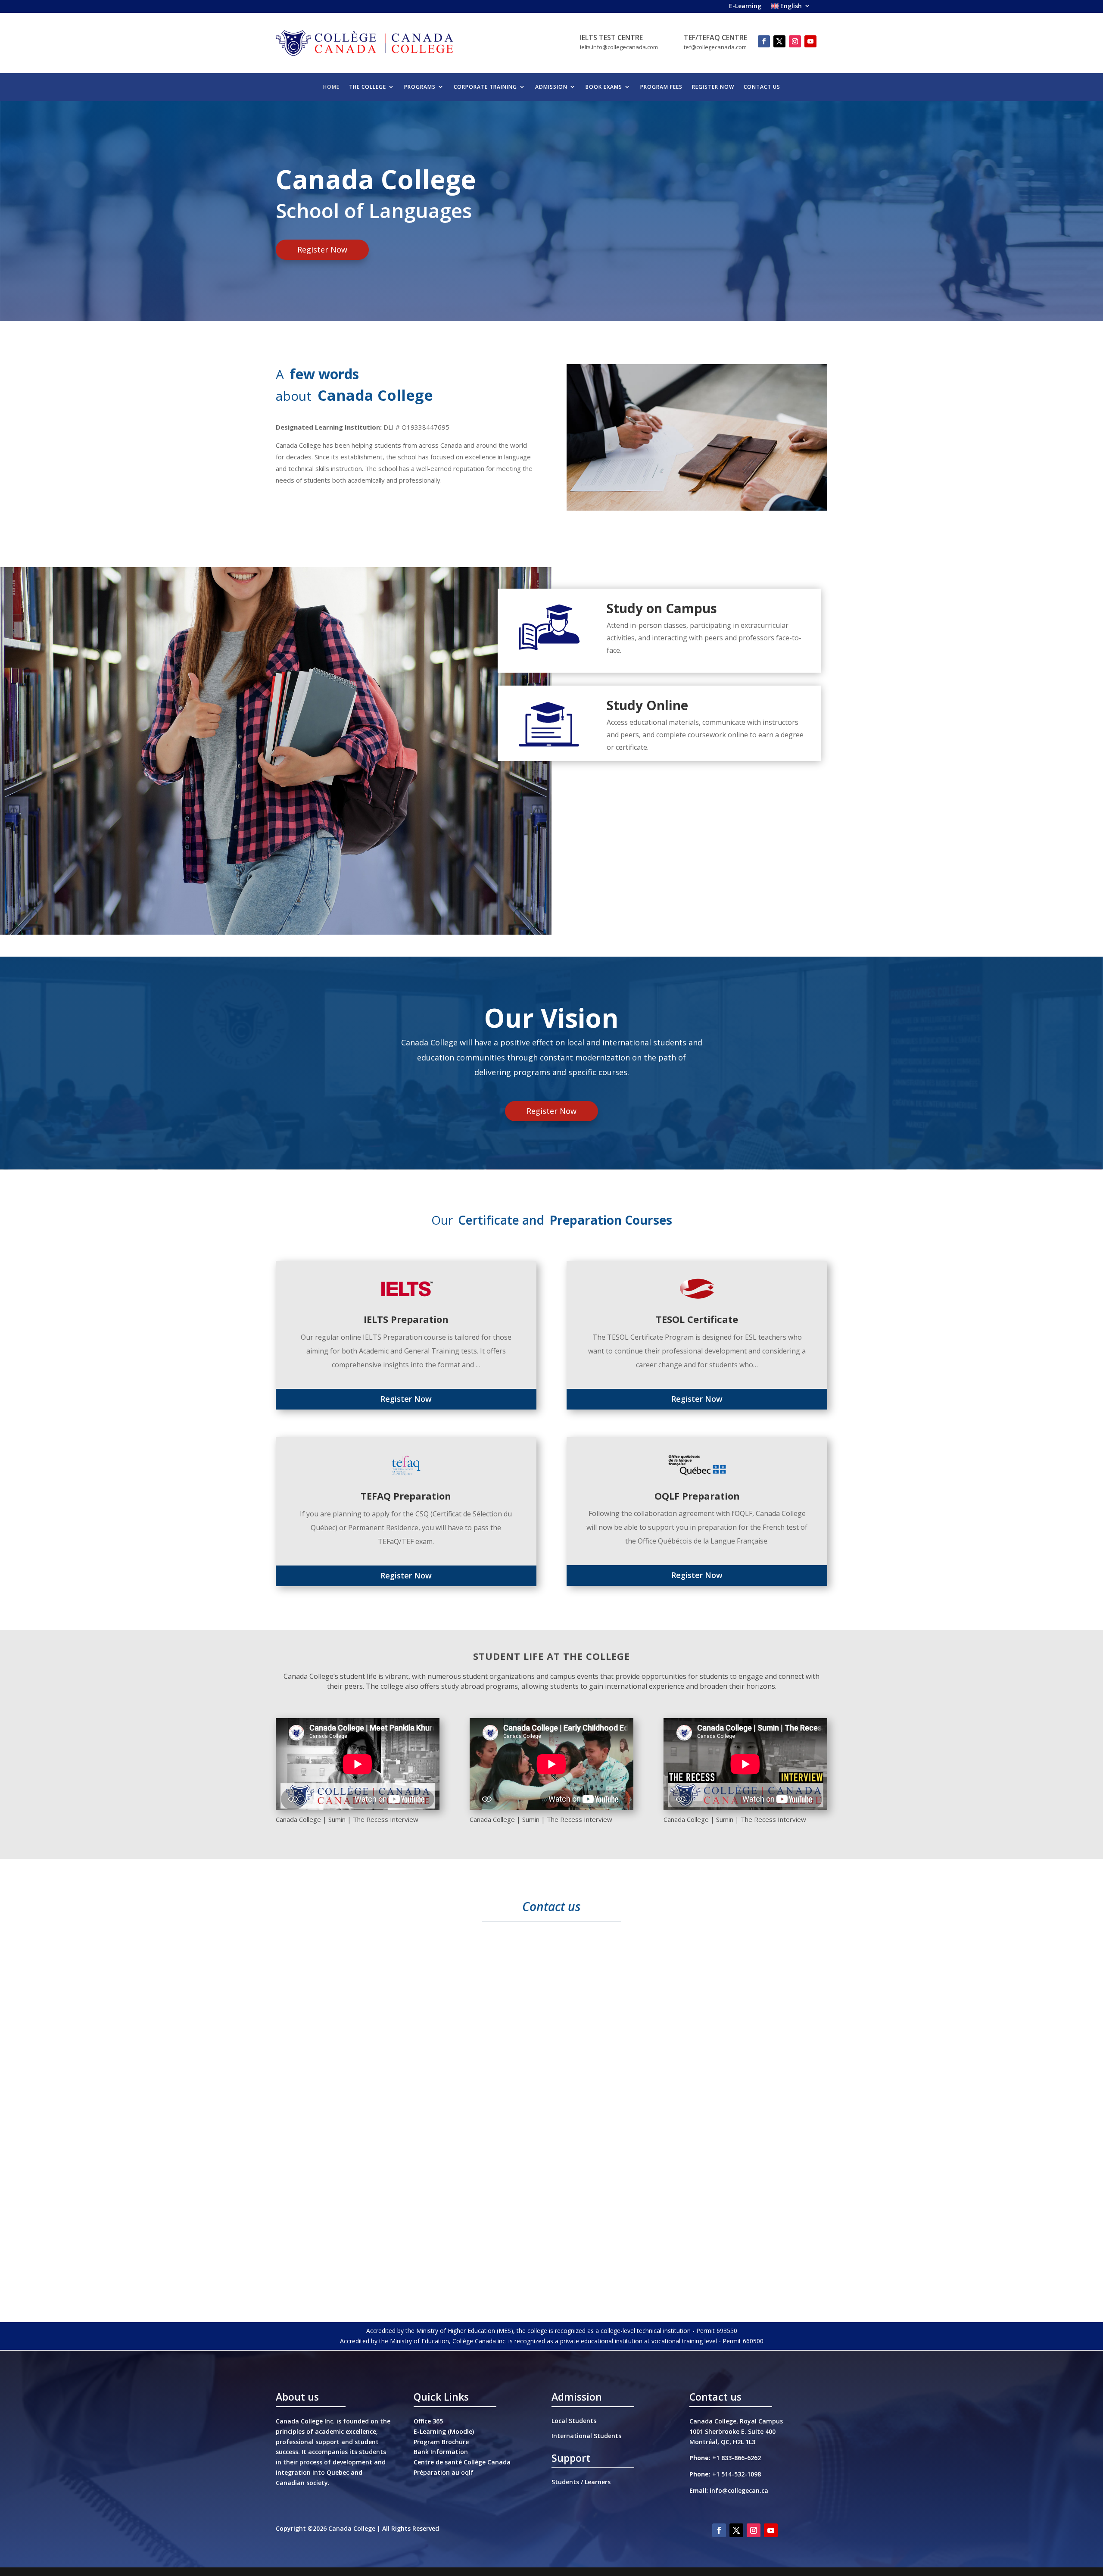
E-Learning (745, 7)
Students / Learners (581, 2482)
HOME (331, 87)
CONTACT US (762, 87)
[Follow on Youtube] (810, 41)
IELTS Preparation (406, 1319)
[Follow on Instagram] (795, 41)
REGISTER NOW (713, 87)
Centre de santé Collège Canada (462, 2462)
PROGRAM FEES (661, 87)
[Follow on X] (779, 41)
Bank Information (441, 2452)
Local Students (574, 2421)
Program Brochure (441, 2442)
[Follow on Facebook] (764, 41)
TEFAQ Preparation (406, 1496)
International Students (586, 2436)
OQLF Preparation (697, 1496)
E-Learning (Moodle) (444, 2431)
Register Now (322, 249)
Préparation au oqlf (444, 2472)
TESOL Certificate (697, 1319)
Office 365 (428, 2421)
